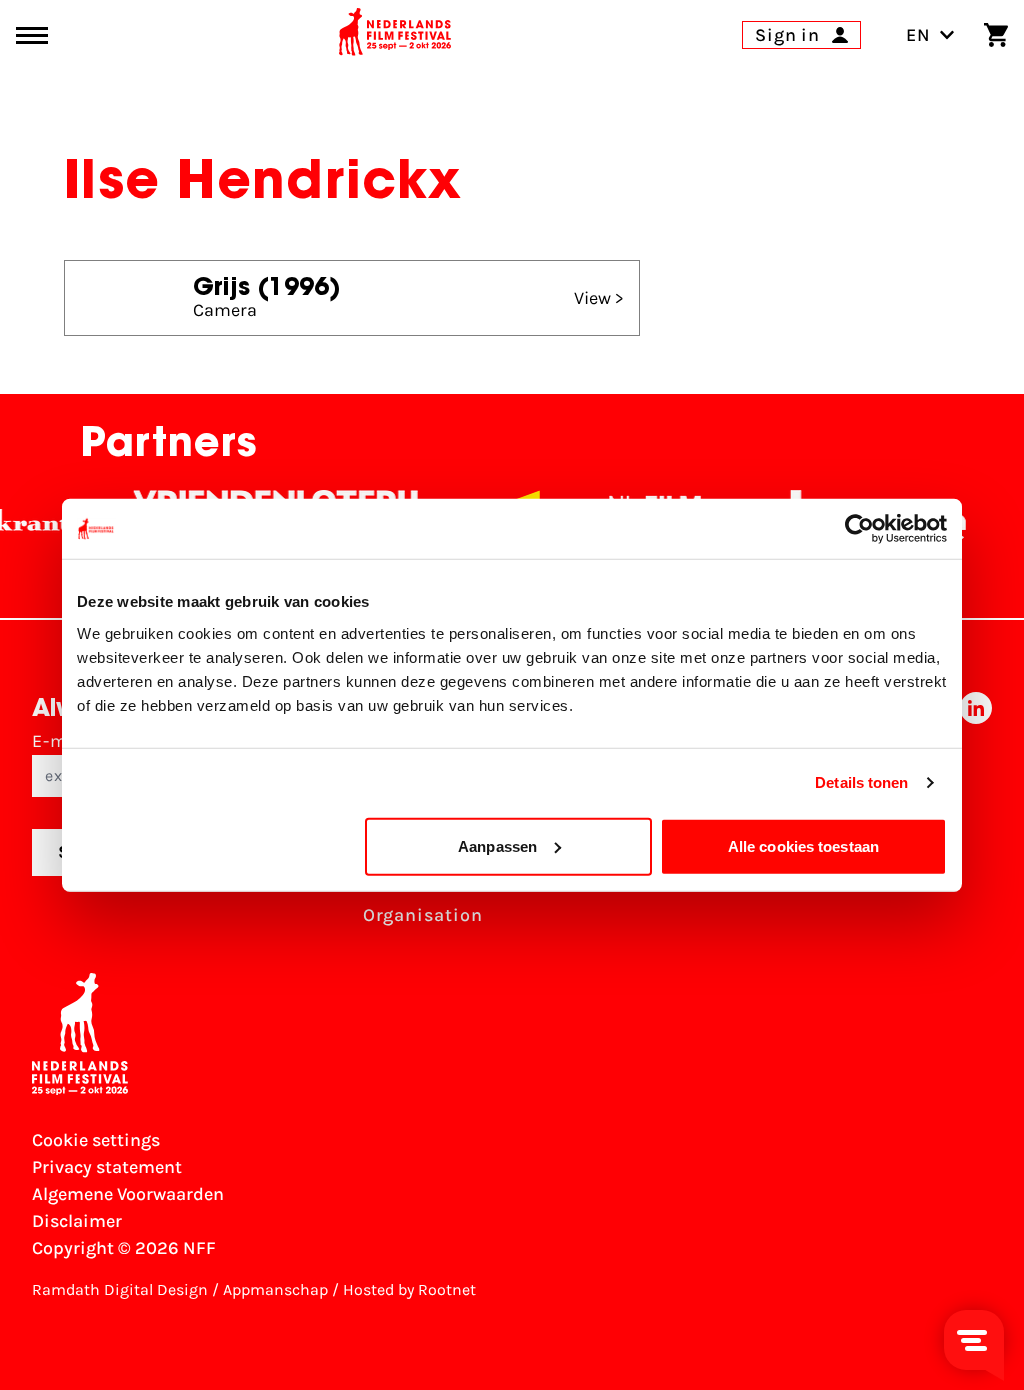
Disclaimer (77, 1221)
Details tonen (861, 782)
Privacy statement (107, 1167)
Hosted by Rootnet (409, 1289)
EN (918, 35)
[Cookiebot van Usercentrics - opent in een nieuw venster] (859, 529)
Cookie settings (96, 1140)
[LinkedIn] (976, 816)
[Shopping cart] (996, 35)
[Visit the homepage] (395, 35)
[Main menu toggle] (32, 35)
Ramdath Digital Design (120, 1289)
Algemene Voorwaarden (128, 1194)
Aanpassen (497, 845)
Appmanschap (275, 1289)
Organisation (423, 915)
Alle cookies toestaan (803, 845)
